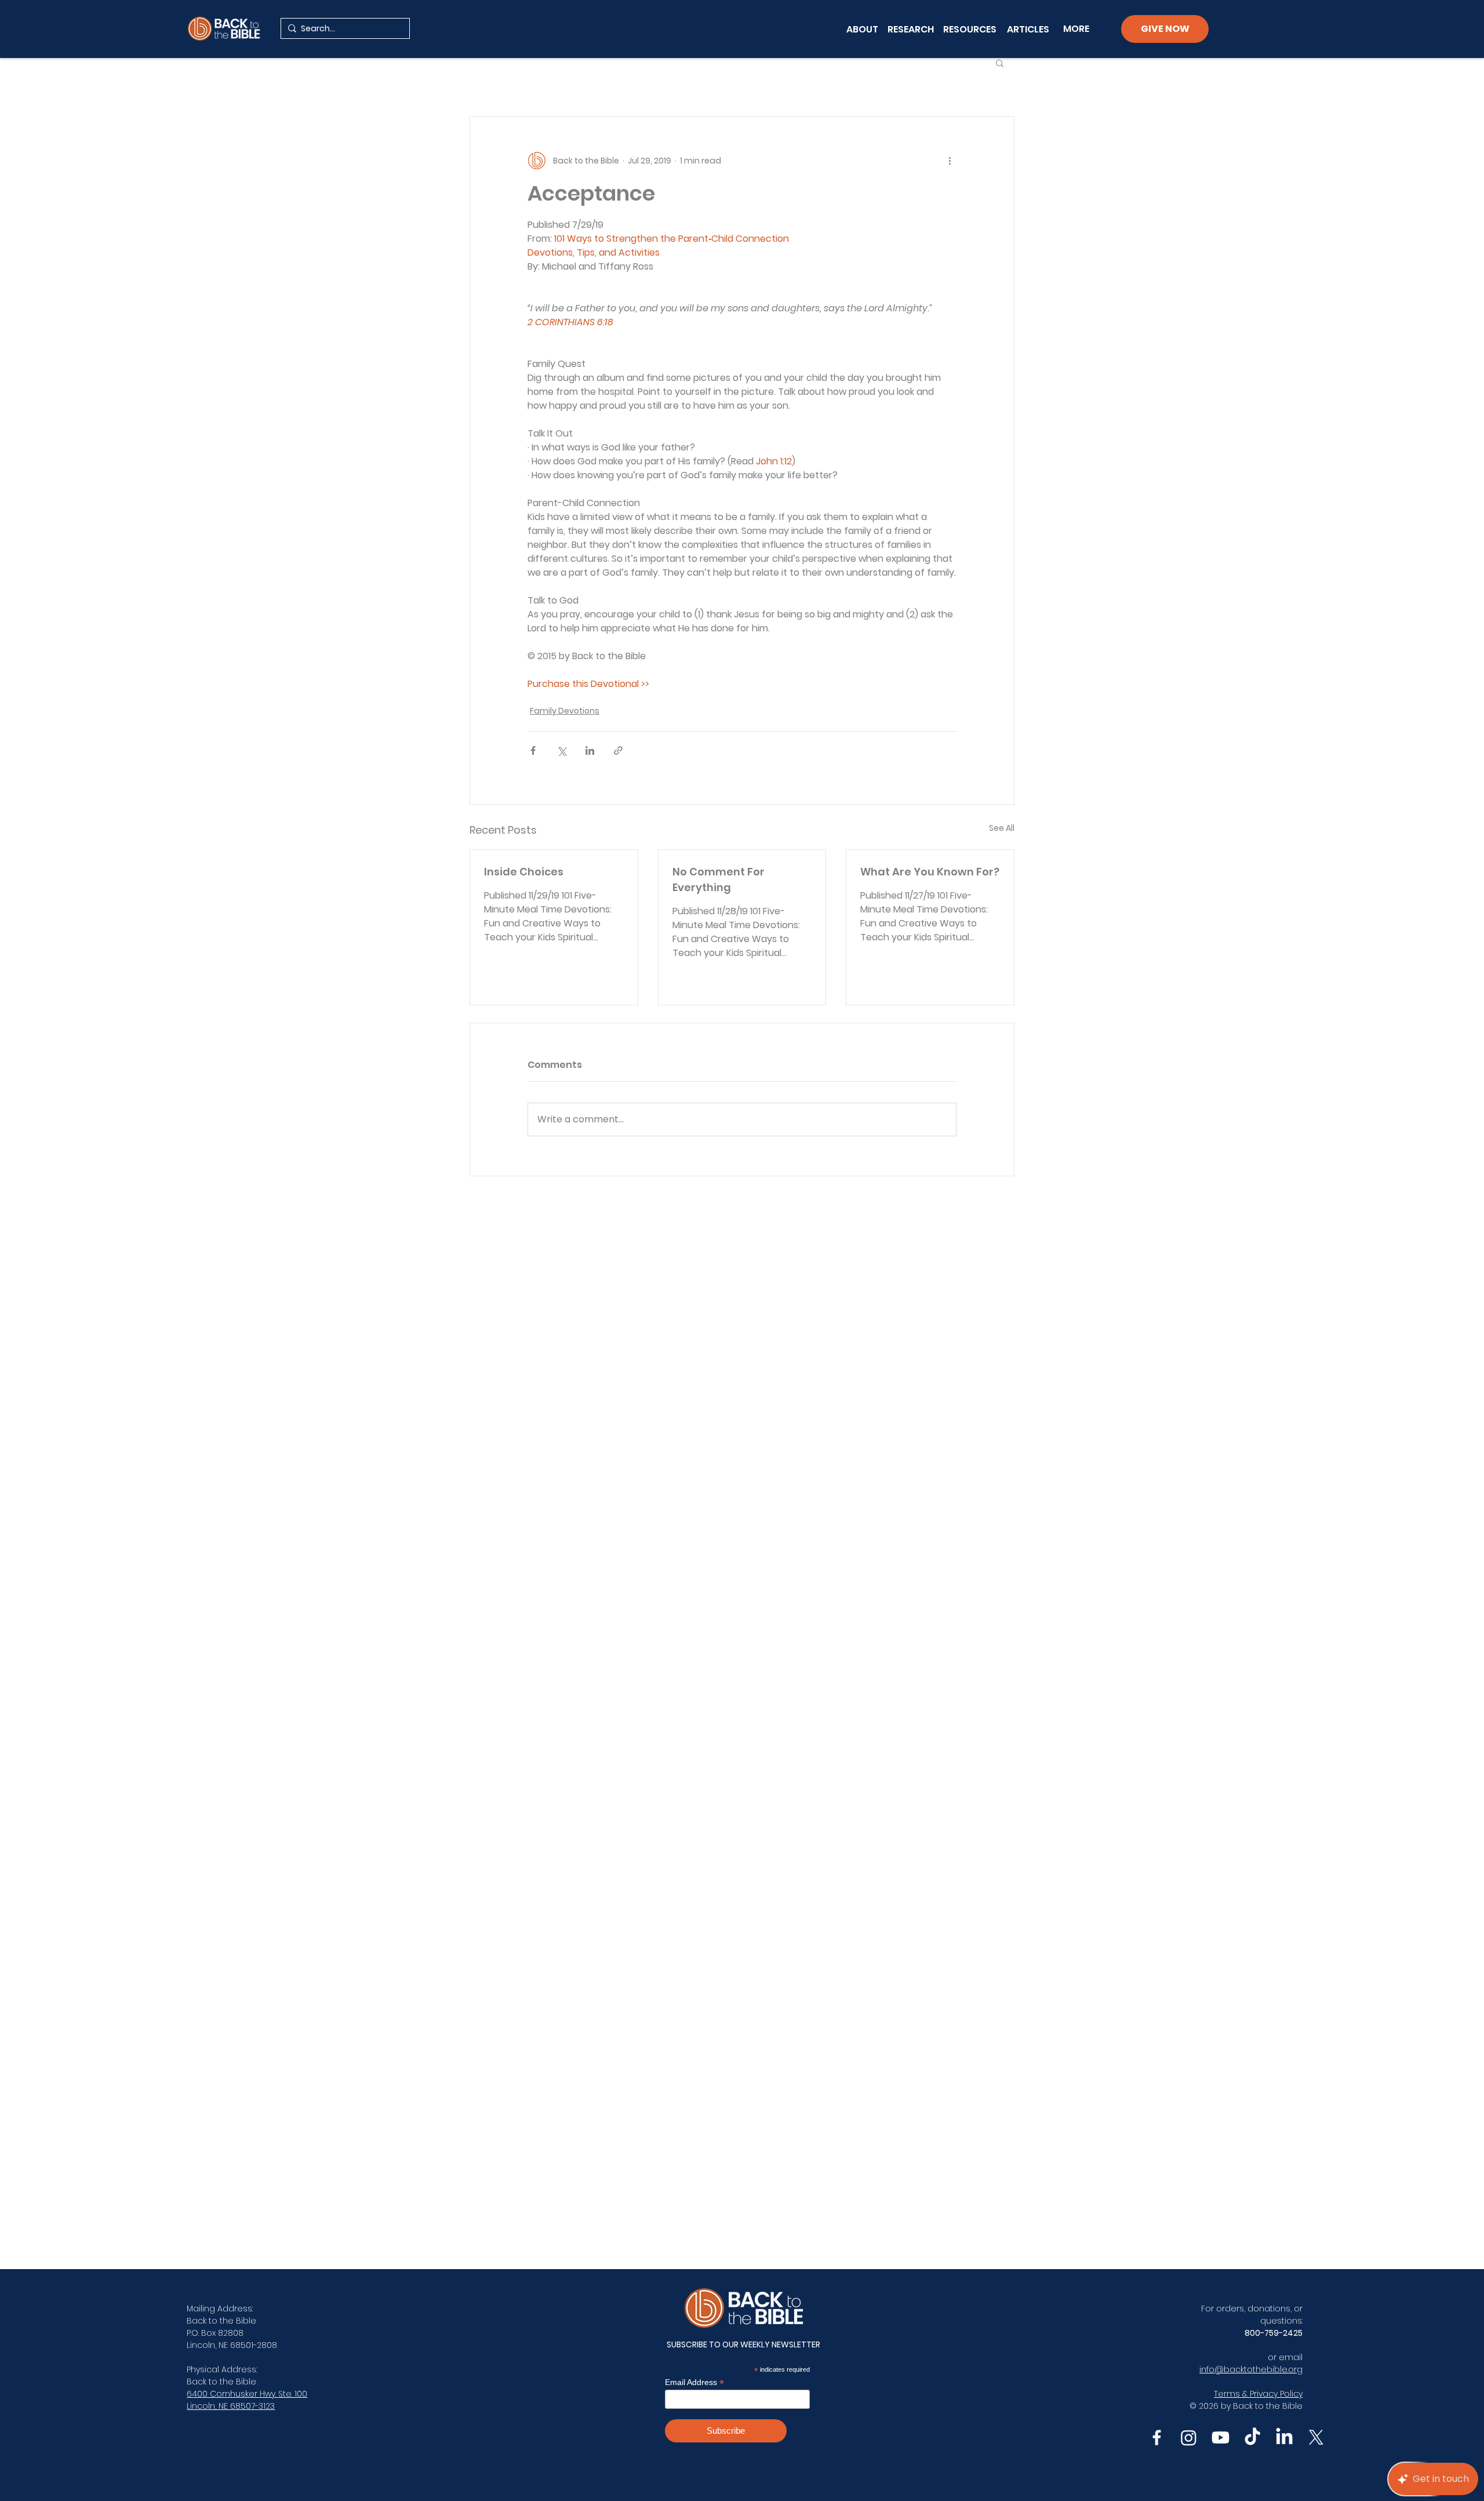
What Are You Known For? (930, 872)
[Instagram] (1189, 2438)
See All (1002, 828)
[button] (1000, 63)
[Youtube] (1221, 2438)
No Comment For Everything (719, 879)
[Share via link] (618, 750)
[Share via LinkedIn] (590, 750)
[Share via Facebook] (533, 750)
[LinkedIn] (1284, 2438)
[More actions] (950, 161)
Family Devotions (565, 711)
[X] (1316, 2438)
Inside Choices (524, 872)
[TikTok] (1252, 2438)
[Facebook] (1157, 2438)
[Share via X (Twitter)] (561, 750)
